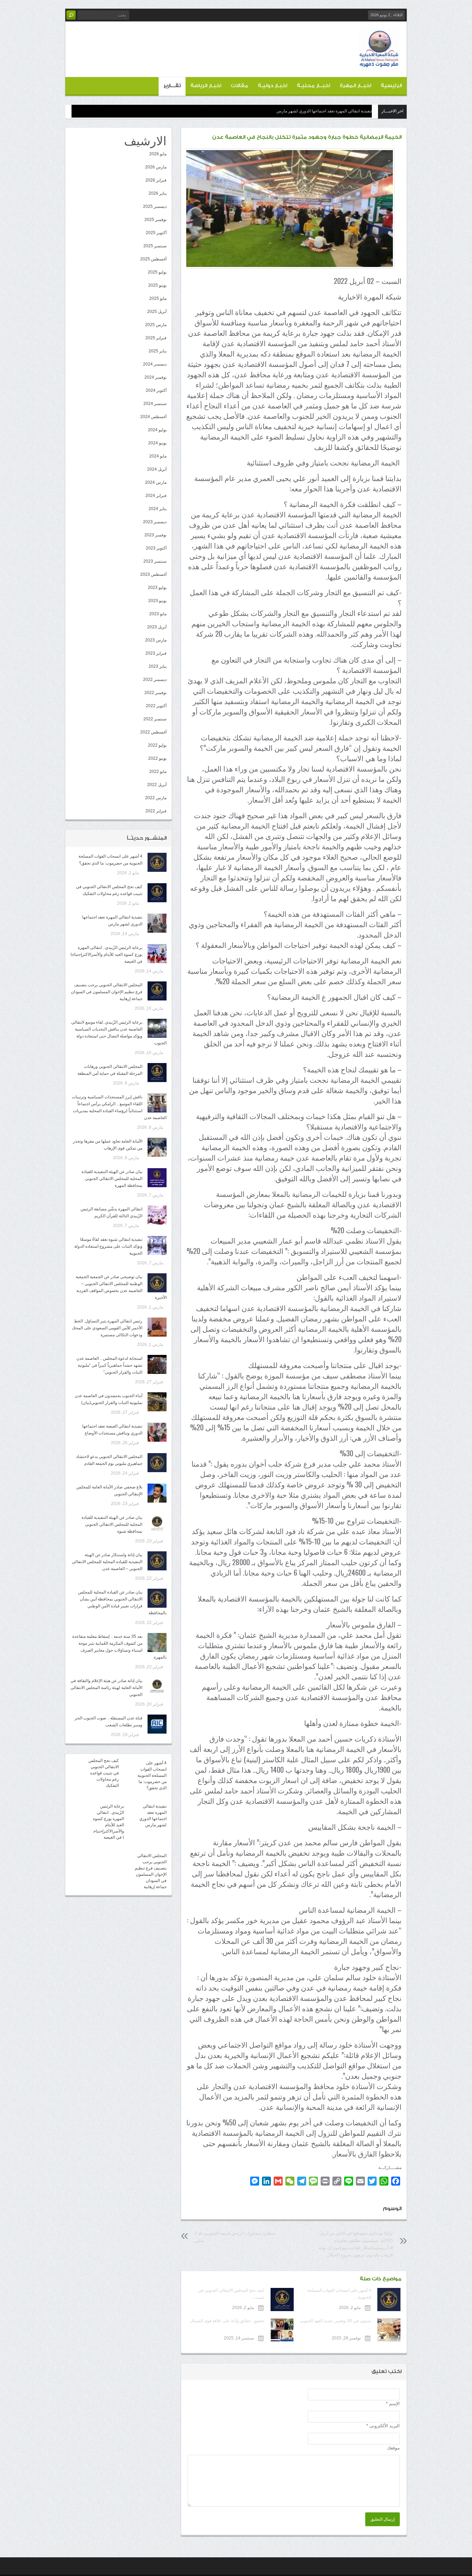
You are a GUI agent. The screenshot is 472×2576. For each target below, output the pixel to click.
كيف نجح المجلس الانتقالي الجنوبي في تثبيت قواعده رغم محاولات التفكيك (104, 1773)
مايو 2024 (158, 456)
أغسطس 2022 (153, 732)
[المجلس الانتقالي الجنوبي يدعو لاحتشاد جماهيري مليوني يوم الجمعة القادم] (157, 1463)
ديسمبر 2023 (155, 522)
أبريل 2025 (157, 312)
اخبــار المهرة (355, 86)
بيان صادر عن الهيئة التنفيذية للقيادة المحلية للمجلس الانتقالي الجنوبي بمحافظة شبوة (112, 1524)
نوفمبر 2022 (155, 693)
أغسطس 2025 (153, 259)
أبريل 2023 (157, 627)
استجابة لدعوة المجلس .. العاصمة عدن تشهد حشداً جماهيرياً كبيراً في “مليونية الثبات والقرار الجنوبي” (109, 1365)
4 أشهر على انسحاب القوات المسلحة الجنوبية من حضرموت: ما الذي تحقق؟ (152, 1775)
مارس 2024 (156, 482)
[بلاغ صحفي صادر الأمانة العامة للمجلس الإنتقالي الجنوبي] (157, 1493)
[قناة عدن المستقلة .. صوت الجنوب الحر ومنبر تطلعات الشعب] (157, 1724)
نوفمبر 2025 (155, 220)
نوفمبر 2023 (155, 535)
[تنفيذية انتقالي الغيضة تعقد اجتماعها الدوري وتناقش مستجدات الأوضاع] (157, 1432)
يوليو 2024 (157, 430)
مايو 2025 (158, 298)
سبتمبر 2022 (155, 719)
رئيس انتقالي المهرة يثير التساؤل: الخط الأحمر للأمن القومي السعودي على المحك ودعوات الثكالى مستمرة (107, 1328)
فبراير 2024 (156, 496)
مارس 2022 (156, 798)
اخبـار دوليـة (272, 86)
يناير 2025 (158, 351)
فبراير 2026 (156, 180)
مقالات (239, 86)
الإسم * (393, 2404)
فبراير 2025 (156, 338)
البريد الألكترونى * (383, 2426)
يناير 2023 (158, 666)
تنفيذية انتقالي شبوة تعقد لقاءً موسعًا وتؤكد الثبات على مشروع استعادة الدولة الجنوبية (108, 1246)
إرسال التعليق (383, 2519)
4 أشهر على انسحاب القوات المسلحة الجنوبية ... (339, 2294)
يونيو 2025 (157, 285)
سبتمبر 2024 (155, 404)
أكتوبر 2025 (156, 233)
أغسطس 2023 (153, 574)
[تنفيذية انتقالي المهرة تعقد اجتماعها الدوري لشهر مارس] (157, 923)
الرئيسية (391, 86)
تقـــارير (172, 86)
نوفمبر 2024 (155, 377)
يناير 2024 (158, 509)
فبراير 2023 (156, 653)
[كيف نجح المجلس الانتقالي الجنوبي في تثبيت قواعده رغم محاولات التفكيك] (157, 893)
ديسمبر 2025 (155, 206)
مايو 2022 (158, 772)
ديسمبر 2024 (155, 364)
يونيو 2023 (157, 601)
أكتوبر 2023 (156, 548)
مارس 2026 (156, 167)
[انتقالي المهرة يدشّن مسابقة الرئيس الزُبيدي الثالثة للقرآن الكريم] (157, 1215)
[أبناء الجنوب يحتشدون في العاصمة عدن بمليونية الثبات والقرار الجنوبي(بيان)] (157, 1402)
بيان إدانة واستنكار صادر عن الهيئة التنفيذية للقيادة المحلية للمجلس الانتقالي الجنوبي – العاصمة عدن (107, 1562)
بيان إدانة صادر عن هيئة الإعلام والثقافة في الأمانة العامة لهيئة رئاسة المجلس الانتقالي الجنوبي (106, 1688)
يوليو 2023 (157, 588)
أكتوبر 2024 (156, 390)
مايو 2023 (158, 614)
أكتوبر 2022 (156, 706)
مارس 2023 (156, 640)
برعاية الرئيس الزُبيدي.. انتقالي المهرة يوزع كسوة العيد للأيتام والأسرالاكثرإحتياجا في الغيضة (294, 111)
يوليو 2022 (157, 745)
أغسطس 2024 (153, 417)
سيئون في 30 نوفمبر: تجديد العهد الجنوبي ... (336, 2324)
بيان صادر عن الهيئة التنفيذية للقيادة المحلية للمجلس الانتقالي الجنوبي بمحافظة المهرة (112, 1179)
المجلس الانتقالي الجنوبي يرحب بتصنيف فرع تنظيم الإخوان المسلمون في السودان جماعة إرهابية (107, 992)
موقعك (393, 2448)
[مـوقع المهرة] (379, 64)
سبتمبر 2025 (155, 246)
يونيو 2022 (157, 758)
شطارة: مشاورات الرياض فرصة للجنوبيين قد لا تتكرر (235, 2237)
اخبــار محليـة (313, 86)
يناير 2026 (158, 193)
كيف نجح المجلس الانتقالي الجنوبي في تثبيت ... (231, 2294)
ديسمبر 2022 (155, 680)
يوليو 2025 (157, 272)
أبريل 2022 (157, 785)
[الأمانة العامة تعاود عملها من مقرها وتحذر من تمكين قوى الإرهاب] (157, 1147)
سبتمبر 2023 (155, 561)
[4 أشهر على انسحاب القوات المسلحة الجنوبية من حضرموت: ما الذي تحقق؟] (157, 862)
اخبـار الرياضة (206, 86)
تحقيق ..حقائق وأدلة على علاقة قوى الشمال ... (227, 2324)
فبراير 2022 (156, 811)
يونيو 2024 (157, 443)
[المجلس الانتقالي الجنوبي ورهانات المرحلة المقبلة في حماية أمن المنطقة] (157, 1073)
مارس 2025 (156, 325)
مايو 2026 (158, 154)
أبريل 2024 (157, 469)
